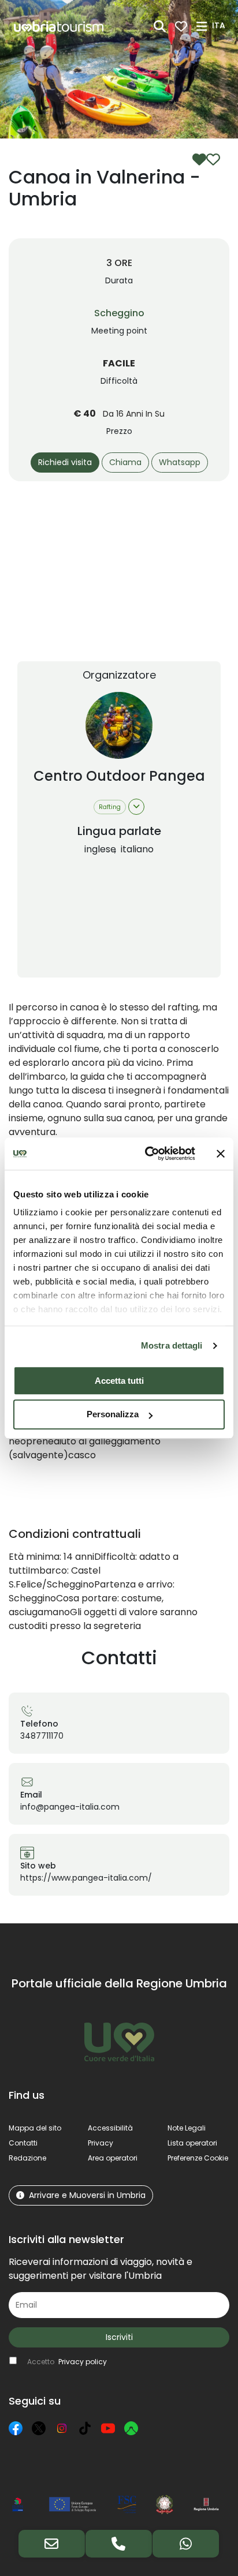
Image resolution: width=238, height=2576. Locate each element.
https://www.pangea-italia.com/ (86, 1878)
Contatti (23, 2143)
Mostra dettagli (172, 1345)
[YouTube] (108, 2428)
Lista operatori (192, 2143)
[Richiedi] (52, 2544)
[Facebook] (16, 2428)
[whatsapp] (186, 2544)
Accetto (67, 2362)
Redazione (27, 2158)
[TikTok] (85, 2428)
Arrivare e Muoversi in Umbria (87, 2195)
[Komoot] (131, 2428)
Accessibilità (110, 2128)
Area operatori (113, 2158)
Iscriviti (119, 2337)
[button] (220, 25)
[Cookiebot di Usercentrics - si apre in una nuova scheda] (147, 1154)
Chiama (125, 462)
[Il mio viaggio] (181, 26)
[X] (39, 2428)
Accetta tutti (119, 1381)
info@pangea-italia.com (70, 1807)
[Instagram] (62, 2428)
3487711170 (42, 1736)
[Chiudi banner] (221, 1154)
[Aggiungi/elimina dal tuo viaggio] (206, 159)
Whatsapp (180, 462)
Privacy (101, 2143)
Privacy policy (83, 2362)
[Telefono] (119, 2544)
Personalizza (113, 1415)
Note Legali (187, 2128)
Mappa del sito (35, 2128)
